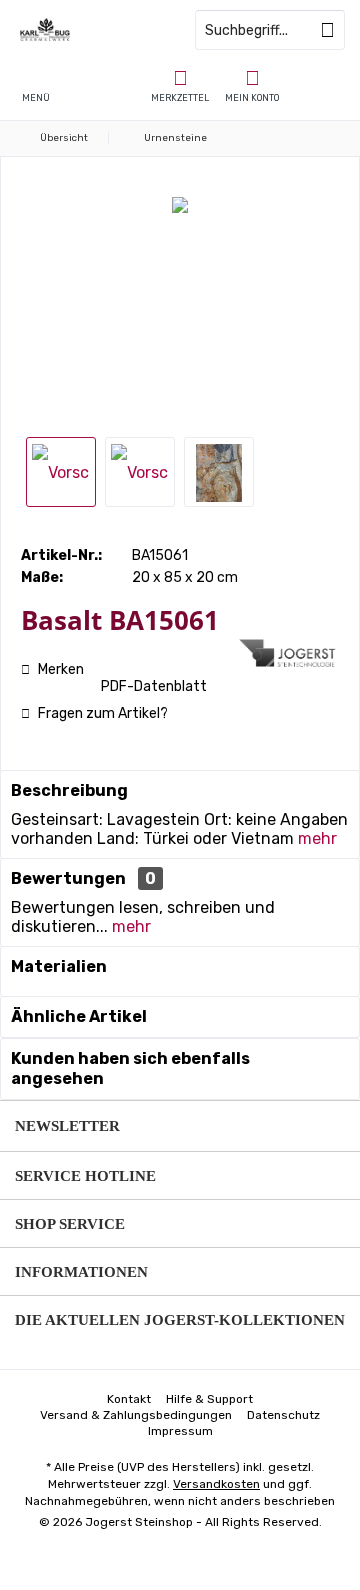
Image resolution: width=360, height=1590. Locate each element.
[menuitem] (180, 85)
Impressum (180, 1431)
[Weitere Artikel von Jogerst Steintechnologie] (289, 653)
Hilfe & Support (209, 1399)
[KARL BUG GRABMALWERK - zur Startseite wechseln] (90, 30)
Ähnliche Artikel (79, 1016)
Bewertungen (68, 878)
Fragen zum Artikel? (101, 713)
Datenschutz (283, 1415)
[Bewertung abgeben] (127, 646)
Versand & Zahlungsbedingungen (136, 1415)
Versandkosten (216, 1484)
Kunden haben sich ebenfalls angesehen (130, 1068)
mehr (317, 838)
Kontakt (129, 1399)
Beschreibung (69, 790)
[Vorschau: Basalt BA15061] (61, 472)
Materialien (59, 966)
